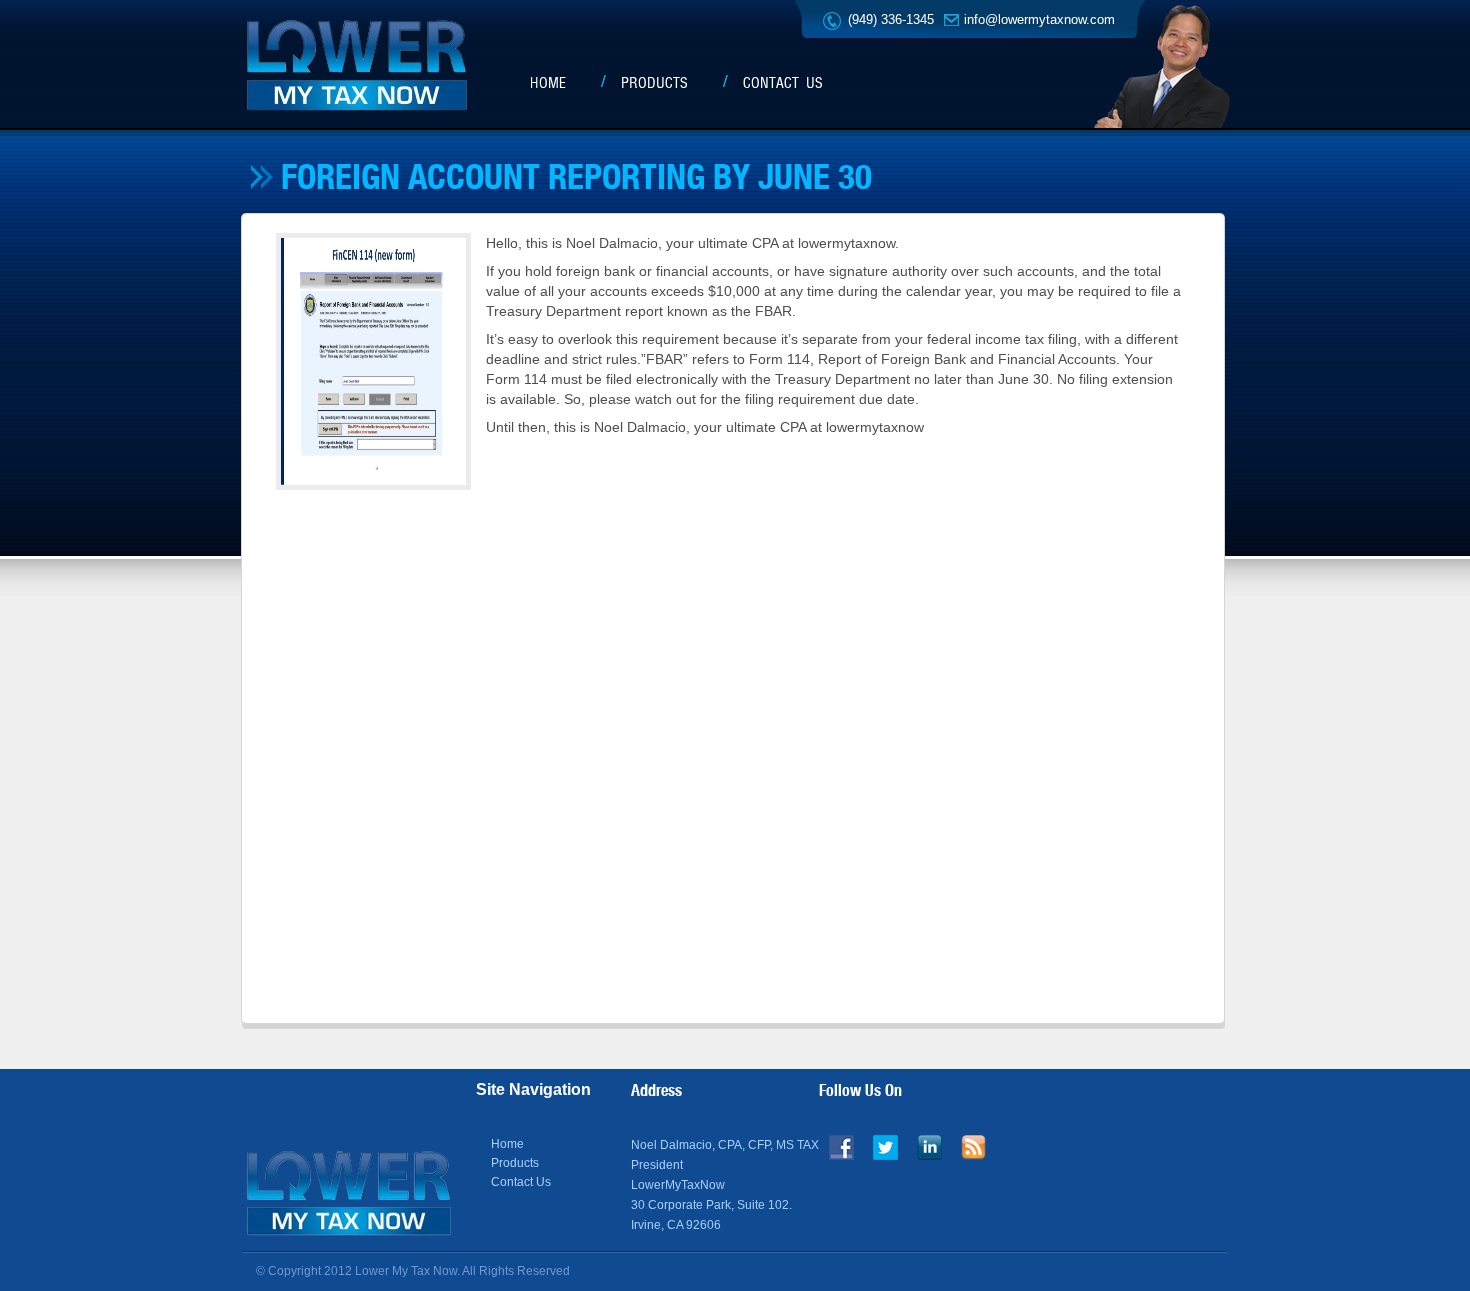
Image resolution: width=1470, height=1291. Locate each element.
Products (654, 83)
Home (548, 83)
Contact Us (783, 83)
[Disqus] (731, 755)
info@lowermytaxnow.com (1039, 19)
